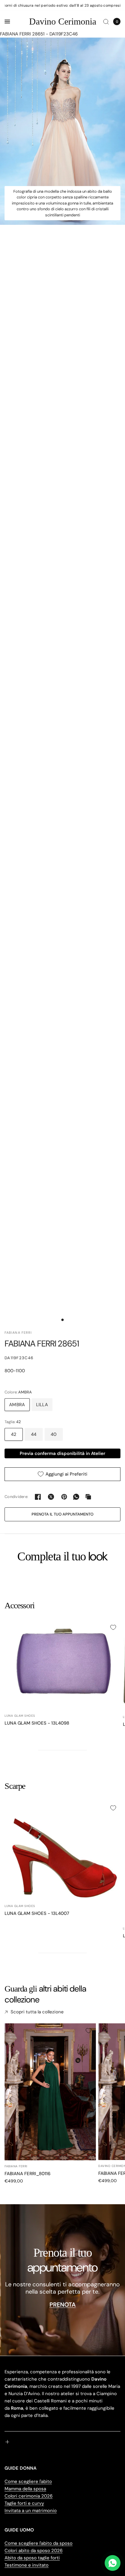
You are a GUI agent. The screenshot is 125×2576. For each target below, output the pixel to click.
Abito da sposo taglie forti (32, 2558)
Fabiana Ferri (16, 2166)
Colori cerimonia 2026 (29, 2496)
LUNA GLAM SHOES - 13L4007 (37, 1913)
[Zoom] (62, 131)
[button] (62, 1514)
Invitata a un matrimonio (31, 2511)
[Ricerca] (106, 22)
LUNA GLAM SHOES (20, 1716)
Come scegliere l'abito (28, 2481)
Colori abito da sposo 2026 (34, 2551)
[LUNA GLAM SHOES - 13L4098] (62, 1665)
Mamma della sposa (25, 2489)
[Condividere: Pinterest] (64, 1497)
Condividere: (16, 1497)
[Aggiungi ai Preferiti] (113, 1627)
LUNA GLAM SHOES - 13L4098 (37, 1723)
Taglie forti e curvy (24, 2503)
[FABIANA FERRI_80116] (50, 2092)
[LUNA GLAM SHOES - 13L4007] (62, 1850)
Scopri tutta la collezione (37, 2012)
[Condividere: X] (51, 1497)
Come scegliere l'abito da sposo (39, 2543)
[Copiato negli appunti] (88, 1497)
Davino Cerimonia (63, 22)
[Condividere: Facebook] (38, 1497)
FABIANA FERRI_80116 (27, 2174)
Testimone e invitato (27, 2565)
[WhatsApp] (76, 1497)
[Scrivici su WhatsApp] (113, 2563)
